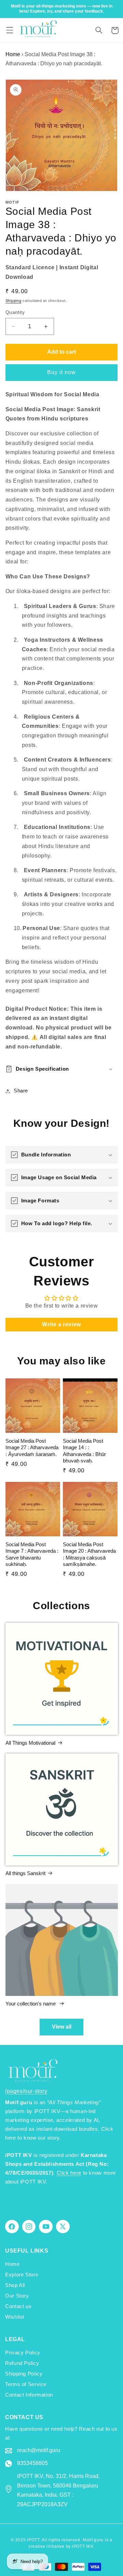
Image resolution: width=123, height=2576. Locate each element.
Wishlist (15, 2317)
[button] (10, 30)
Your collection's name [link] (31, 2004)
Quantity (15, 312)
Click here (69, 2173)
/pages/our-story (26, 2091)
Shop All (15, 2285)
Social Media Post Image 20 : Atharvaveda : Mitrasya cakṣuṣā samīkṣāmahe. (89, 1554)
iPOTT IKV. (83, 2546)
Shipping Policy (24, 2374)
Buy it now (62, 372)
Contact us (18, 2306)
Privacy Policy (23, 2353)
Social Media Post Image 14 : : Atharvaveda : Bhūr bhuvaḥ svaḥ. (84, 1451)
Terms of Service (26, 2384)
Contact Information (29, 2395)
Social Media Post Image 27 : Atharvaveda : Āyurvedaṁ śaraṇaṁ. (32, 1447)
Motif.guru (93, 2540)
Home (13, 54)
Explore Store (22, 2275)
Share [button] (21, 1091)
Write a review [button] (61, 1324)
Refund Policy (22, 2363)
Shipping (13, 301)
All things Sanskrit (25, 1873)
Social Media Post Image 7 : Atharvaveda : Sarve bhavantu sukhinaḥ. (32, 1554)
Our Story (17, 2296)
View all (62, 2027)
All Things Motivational (30, 1743)
